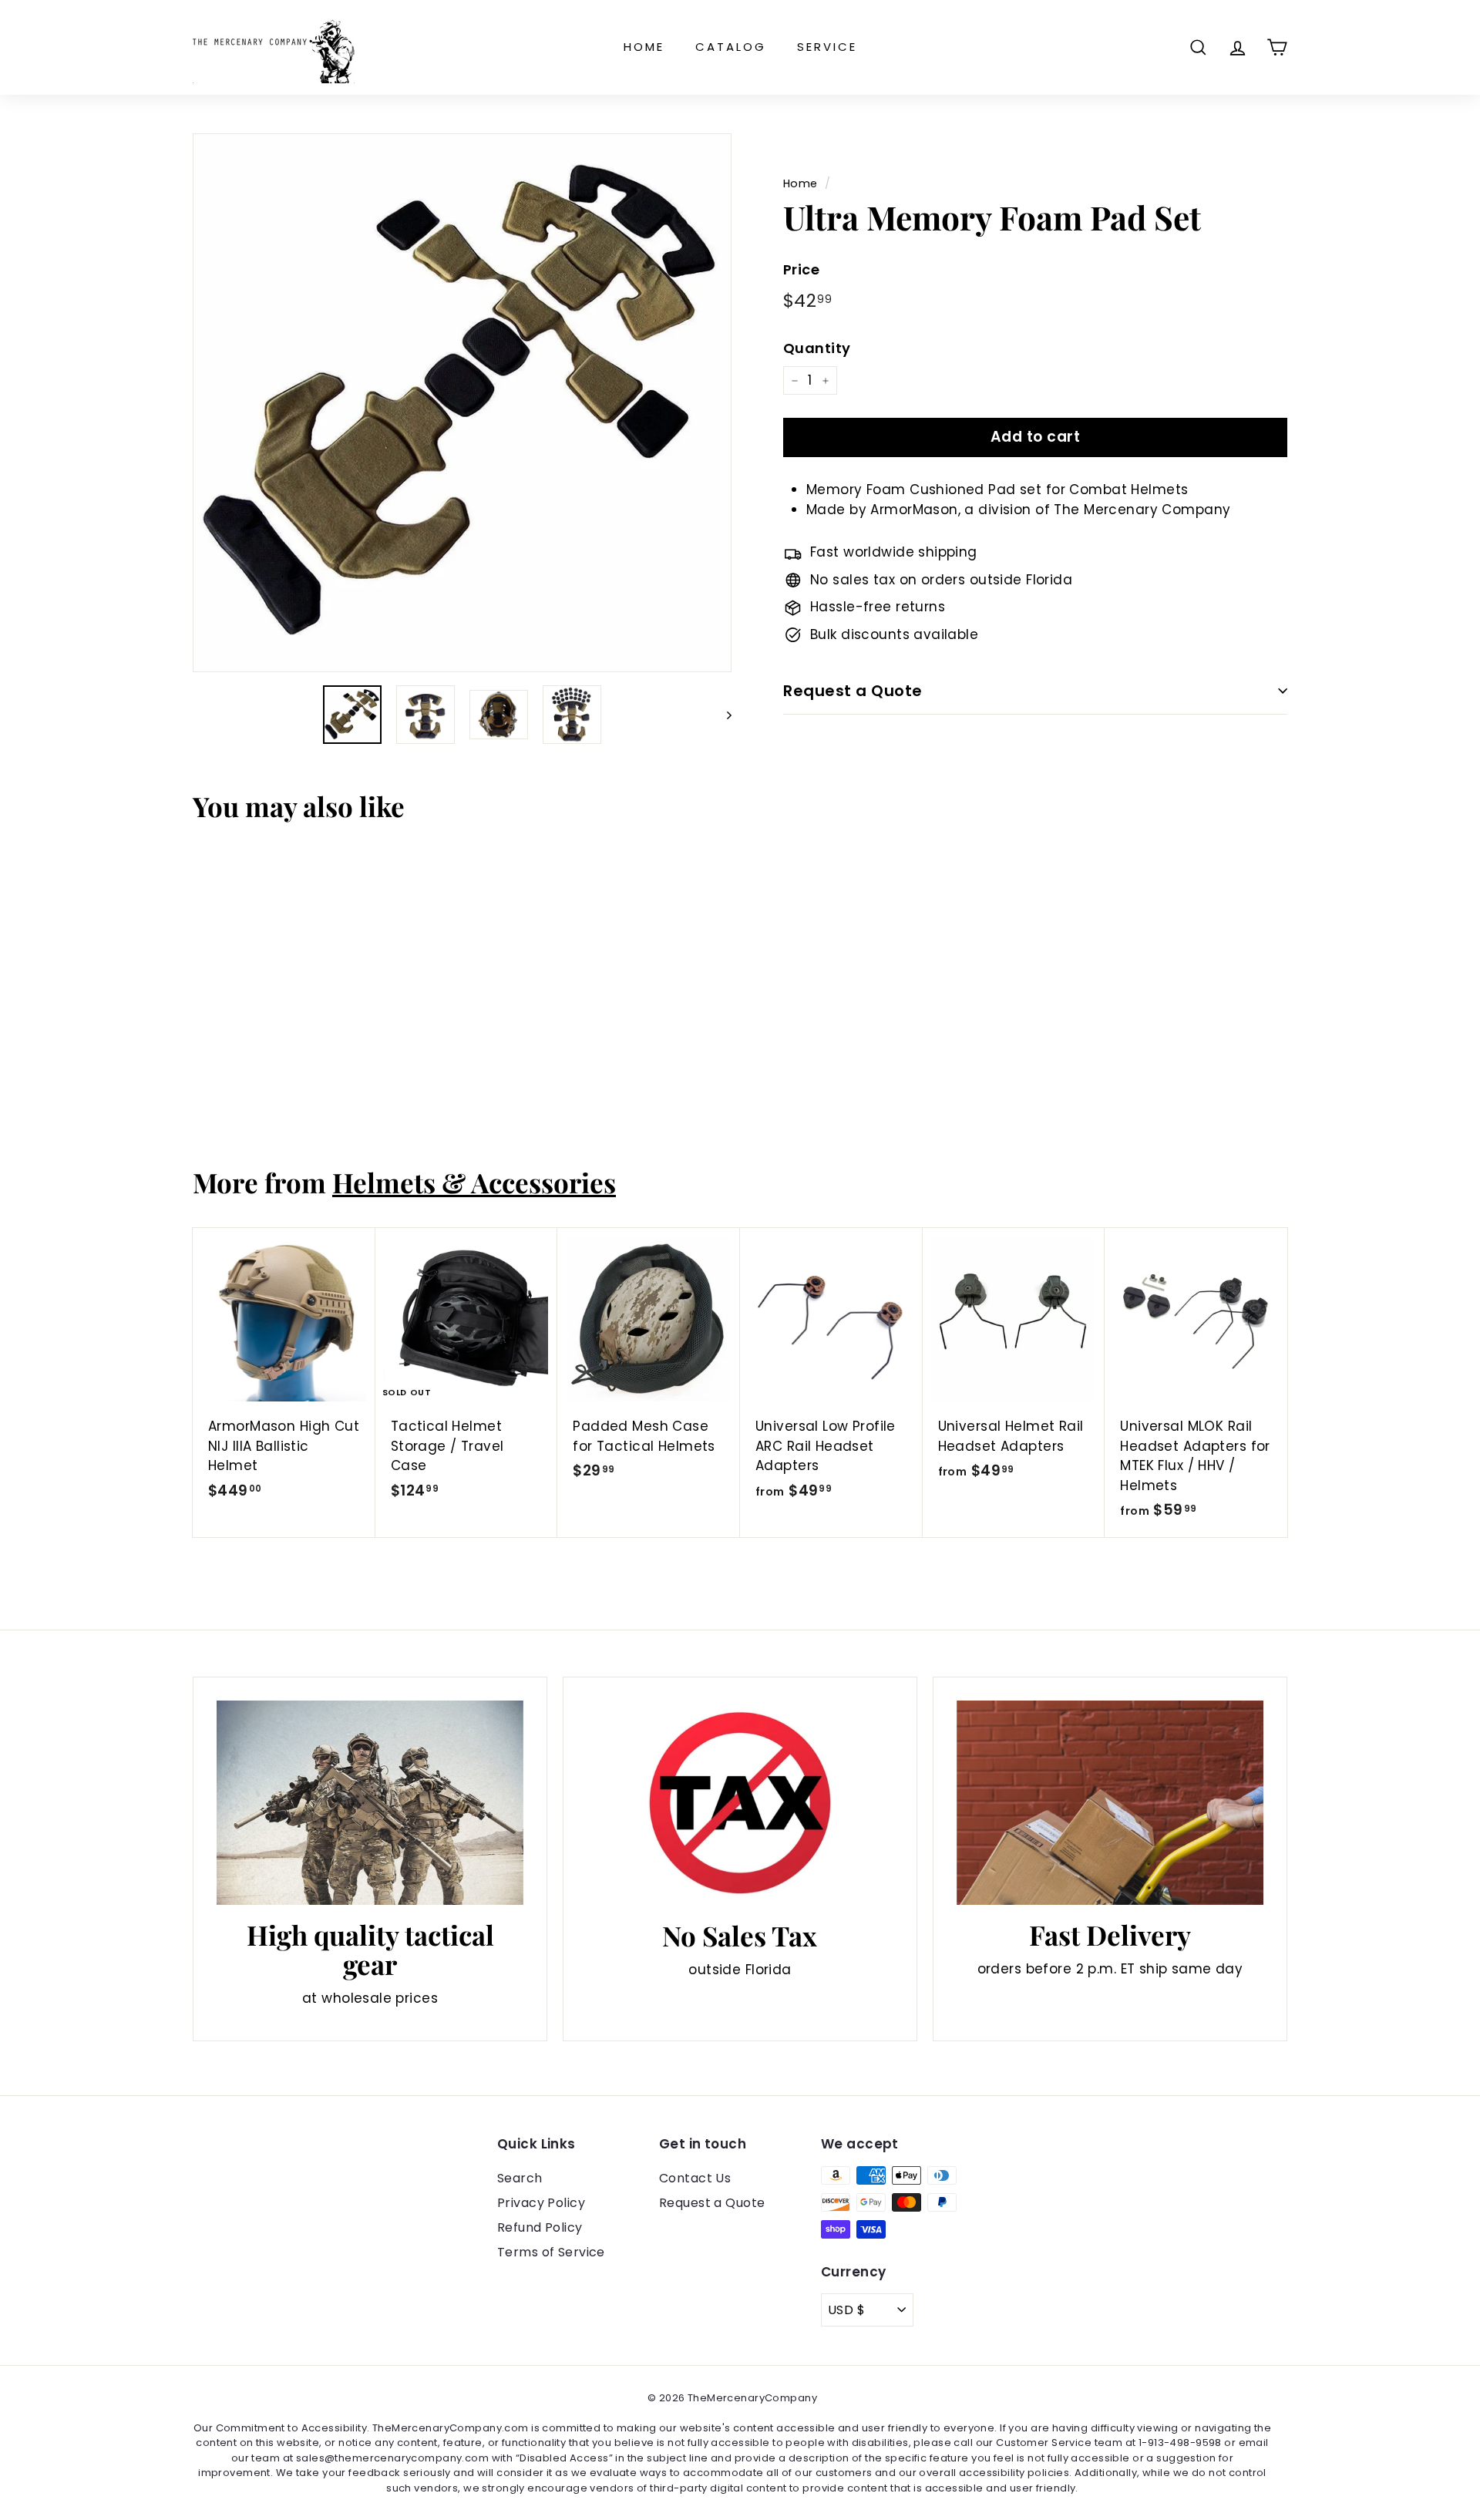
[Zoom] (462, 403)
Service (827, 47)
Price (801, 269)
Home (644, 47)
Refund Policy (540, 2227)
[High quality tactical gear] (370, 1803)
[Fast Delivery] (1110, 1803)
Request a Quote (853, 691)
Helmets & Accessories (474, 1182)
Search (520, 2178)
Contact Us (695, 2178)
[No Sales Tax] (740, 1803)
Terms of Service (551, 2252)
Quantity (817, 348)
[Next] (722, 715)
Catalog (731, 47)
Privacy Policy (541, 2203)
